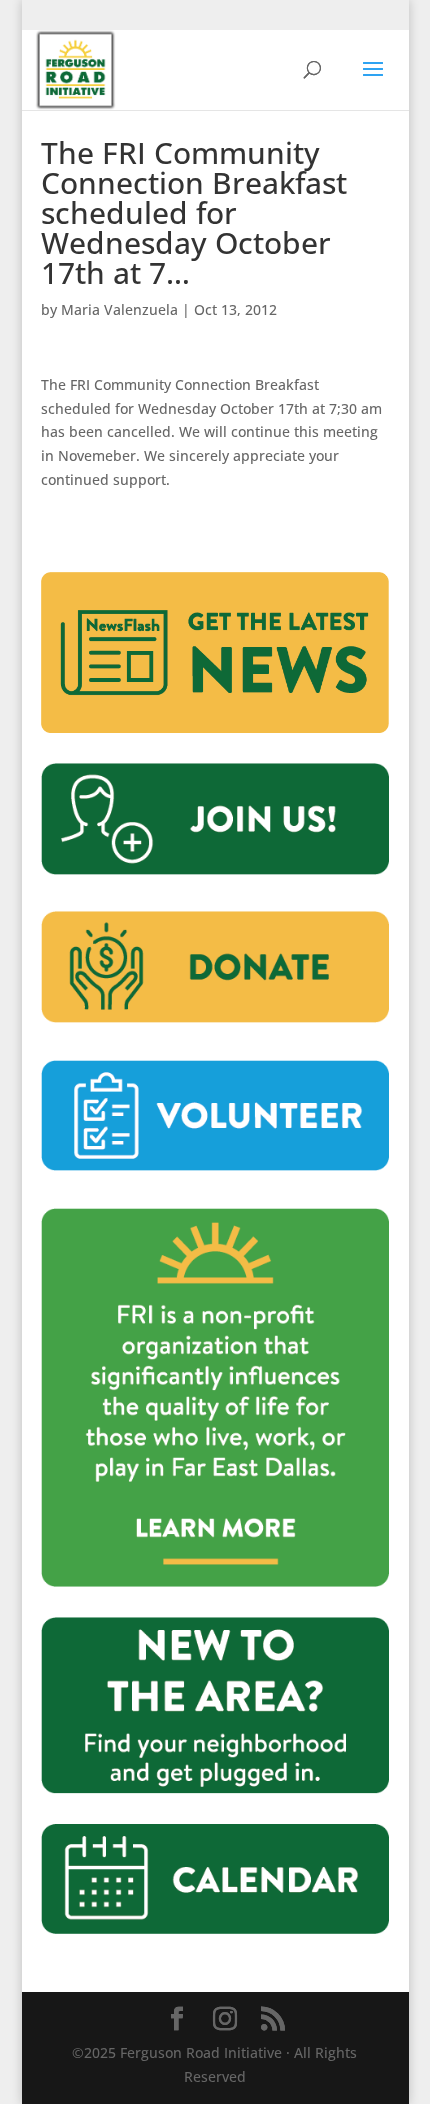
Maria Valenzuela (119, 309)
